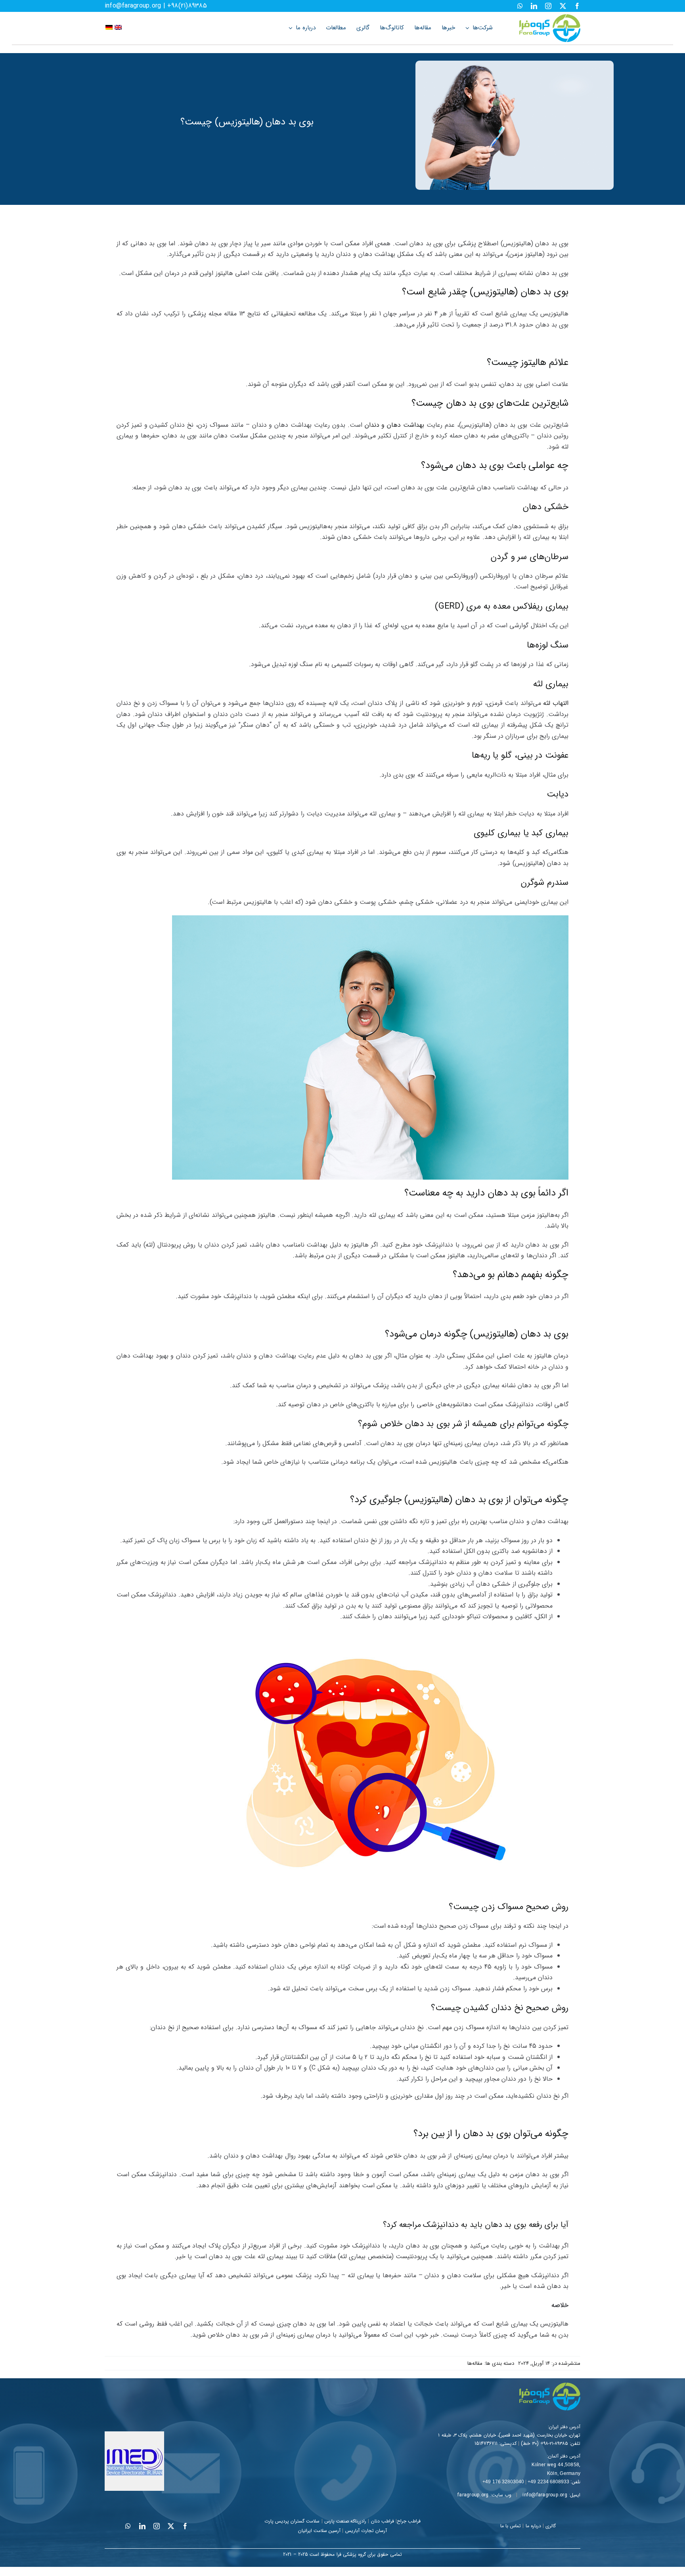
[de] (109, 28)
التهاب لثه (556, 703)
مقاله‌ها (475, 2363)
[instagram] (548, 6)
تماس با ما (511, 2526)
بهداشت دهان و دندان (395, 425)
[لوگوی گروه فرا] (550, 17)
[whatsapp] (520, 6)
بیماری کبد (549, 833)
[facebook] (577, 6)
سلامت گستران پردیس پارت (292, 2521)
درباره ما (533, 2526)
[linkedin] (534, 6)
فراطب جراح (409, 2521)
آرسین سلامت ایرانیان (319, 2531)
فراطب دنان (383, 2521)
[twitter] (563, 6)
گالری (551, 2526)
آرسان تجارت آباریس (366, 2531)
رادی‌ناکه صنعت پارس (345, 2521)
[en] (118, 28)
